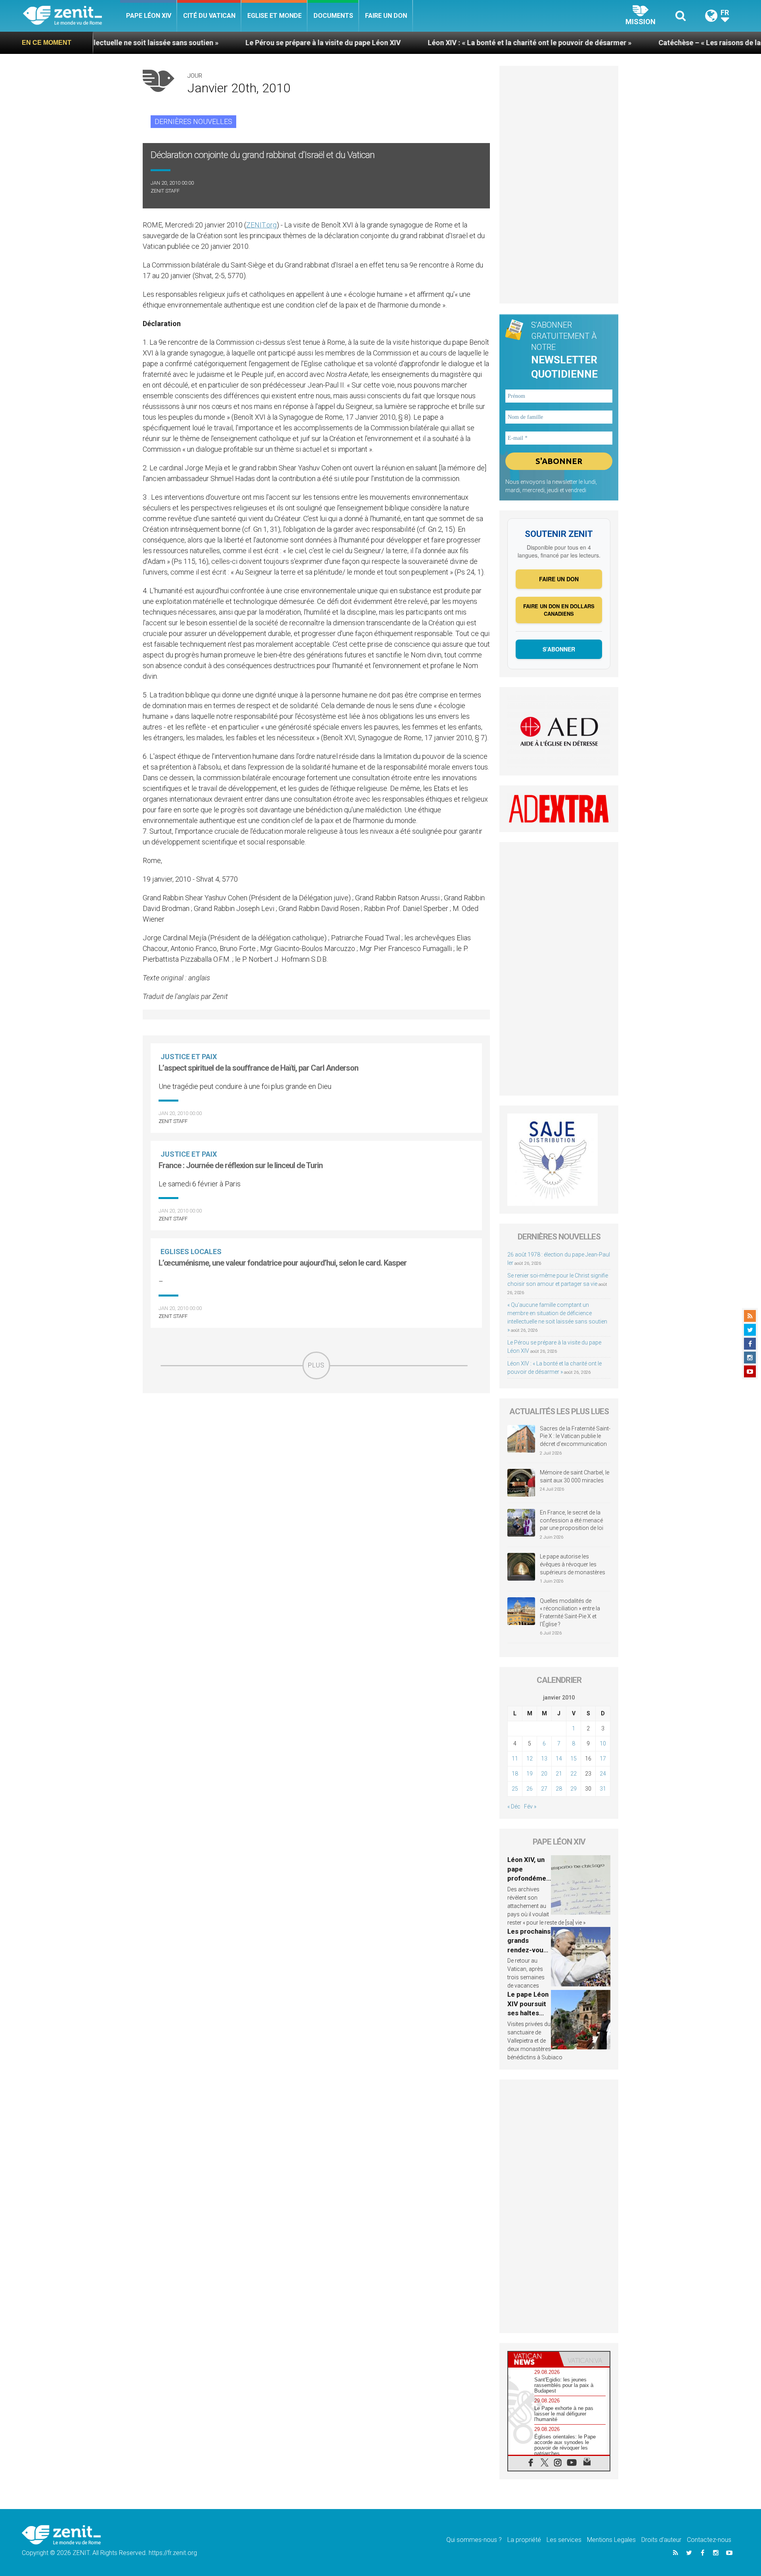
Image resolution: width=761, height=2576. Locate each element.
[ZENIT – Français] (72, 16)
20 (544, 1774)
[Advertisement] (316, 1436)
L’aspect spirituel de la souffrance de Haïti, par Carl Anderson (258, 1068)
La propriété (524, 2540)
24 (603, 1774)
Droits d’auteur (661, 2540)
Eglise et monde (274, 16)
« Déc (514, 1806)
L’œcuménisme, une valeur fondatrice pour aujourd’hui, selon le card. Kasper (283, 1263)
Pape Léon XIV (149, 16)
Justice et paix (189, 1057)
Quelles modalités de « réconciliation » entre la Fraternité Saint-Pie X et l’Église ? (570, 1613)
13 (544, 1759)
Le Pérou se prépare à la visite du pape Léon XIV (214, 43)
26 (530, 1789)
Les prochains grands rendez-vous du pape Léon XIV (529, 1950)
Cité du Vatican (209, 16)
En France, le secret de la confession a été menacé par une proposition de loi (572, 1520)
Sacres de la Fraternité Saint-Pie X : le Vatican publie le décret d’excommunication (575, 1436)
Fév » (530, 1806)
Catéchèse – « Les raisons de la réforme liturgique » (635, 43)
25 (515, 1789)
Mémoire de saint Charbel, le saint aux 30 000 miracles (575, 1476)
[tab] (533, 2359)
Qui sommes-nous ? (474, 2540)
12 (530, 1759)
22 (574, 1774)
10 (603, 1743)
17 (603, 1759)
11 (515, 1759)
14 (559, 1759)
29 (574, 1789)
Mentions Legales (611, 2540)
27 (544, 1789)
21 (559, 1774)
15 (574, 1759)
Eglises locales (191, 1252)
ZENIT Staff (165, 191)
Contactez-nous (709, 2540)
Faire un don (386, 16)
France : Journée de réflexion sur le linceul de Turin (241, 1165)
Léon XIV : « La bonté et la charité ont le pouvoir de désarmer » (421, 43)
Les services (564, 2540)
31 (603, 1789)
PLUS (316, 1365)
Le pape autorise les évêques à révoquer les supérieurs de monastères (573, 1564)
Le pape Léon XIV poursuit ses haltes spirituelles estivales (528, 2013)
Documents (333, 16)
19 (530, 1774)
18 (515, 1774)
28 (559, 1789)
